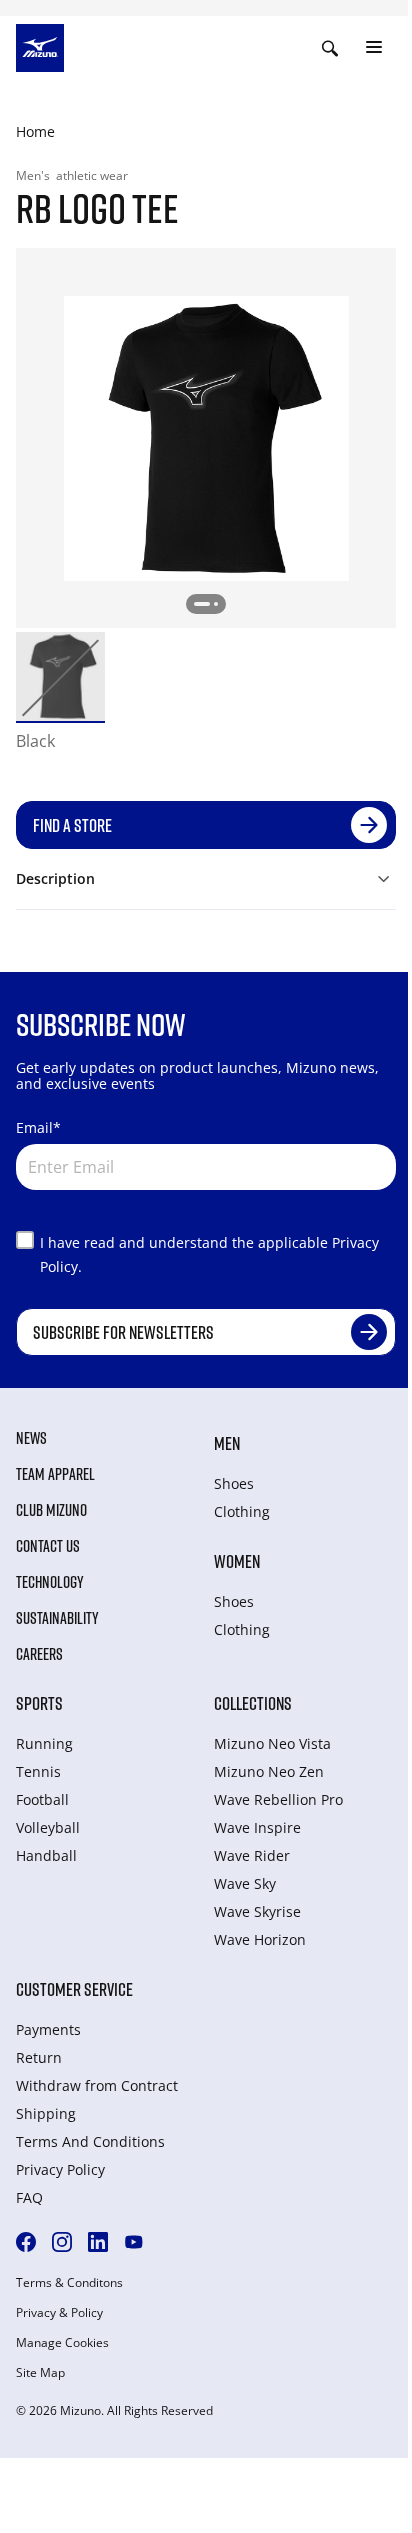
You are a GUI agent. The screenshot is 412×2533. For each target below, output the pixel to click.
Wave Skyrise (257, 1911)
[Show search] (330, 48)
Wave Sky (245, 1883)
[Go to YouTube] (134, 2242)
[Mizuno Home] (40, 46)
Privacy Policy (60, 2169)
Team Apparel (55, 1474)
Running (44, 1743)
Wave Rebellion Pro (278, 1799)
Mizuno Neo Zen (269, 1771)
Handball (46, 1855)
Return (39, 2057)
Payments (48, 2029)
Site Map (40, 2373)
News (31, 1438)
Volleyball (48, 1827)
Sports (39, 1703)
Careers (39, 1654)
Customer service (74, 1989)
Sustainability (57, 1618)
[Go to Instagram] (62, 2242)
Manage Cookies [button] (62, 2343)
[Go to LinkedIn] (98, 2242)
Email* (38, 1127)
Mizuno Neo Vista (272, 1743)
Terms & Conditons (69, 2283)
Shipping (46, 2113)
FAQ (29, 2197)
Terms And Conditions (90, 2141)
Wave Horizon (260, 1939)
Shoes (234, 1483)
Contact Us (48, 1546)
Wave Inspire (257, 1827)
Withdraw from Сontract (97, 2085)
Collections (253, 1703)
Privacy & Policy (59, 2313)
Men (227, 1443)
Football (42, 1799)
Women (237, 1561)
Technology (50, 1582)
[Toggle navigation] (374, 48)
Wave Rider (252, 1855)
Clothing (242, 1511)
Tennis (38, 1771)
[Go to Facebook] (26, 2242)
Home (35, 131)
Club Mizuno (51, 1510)
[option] (60, 676)
